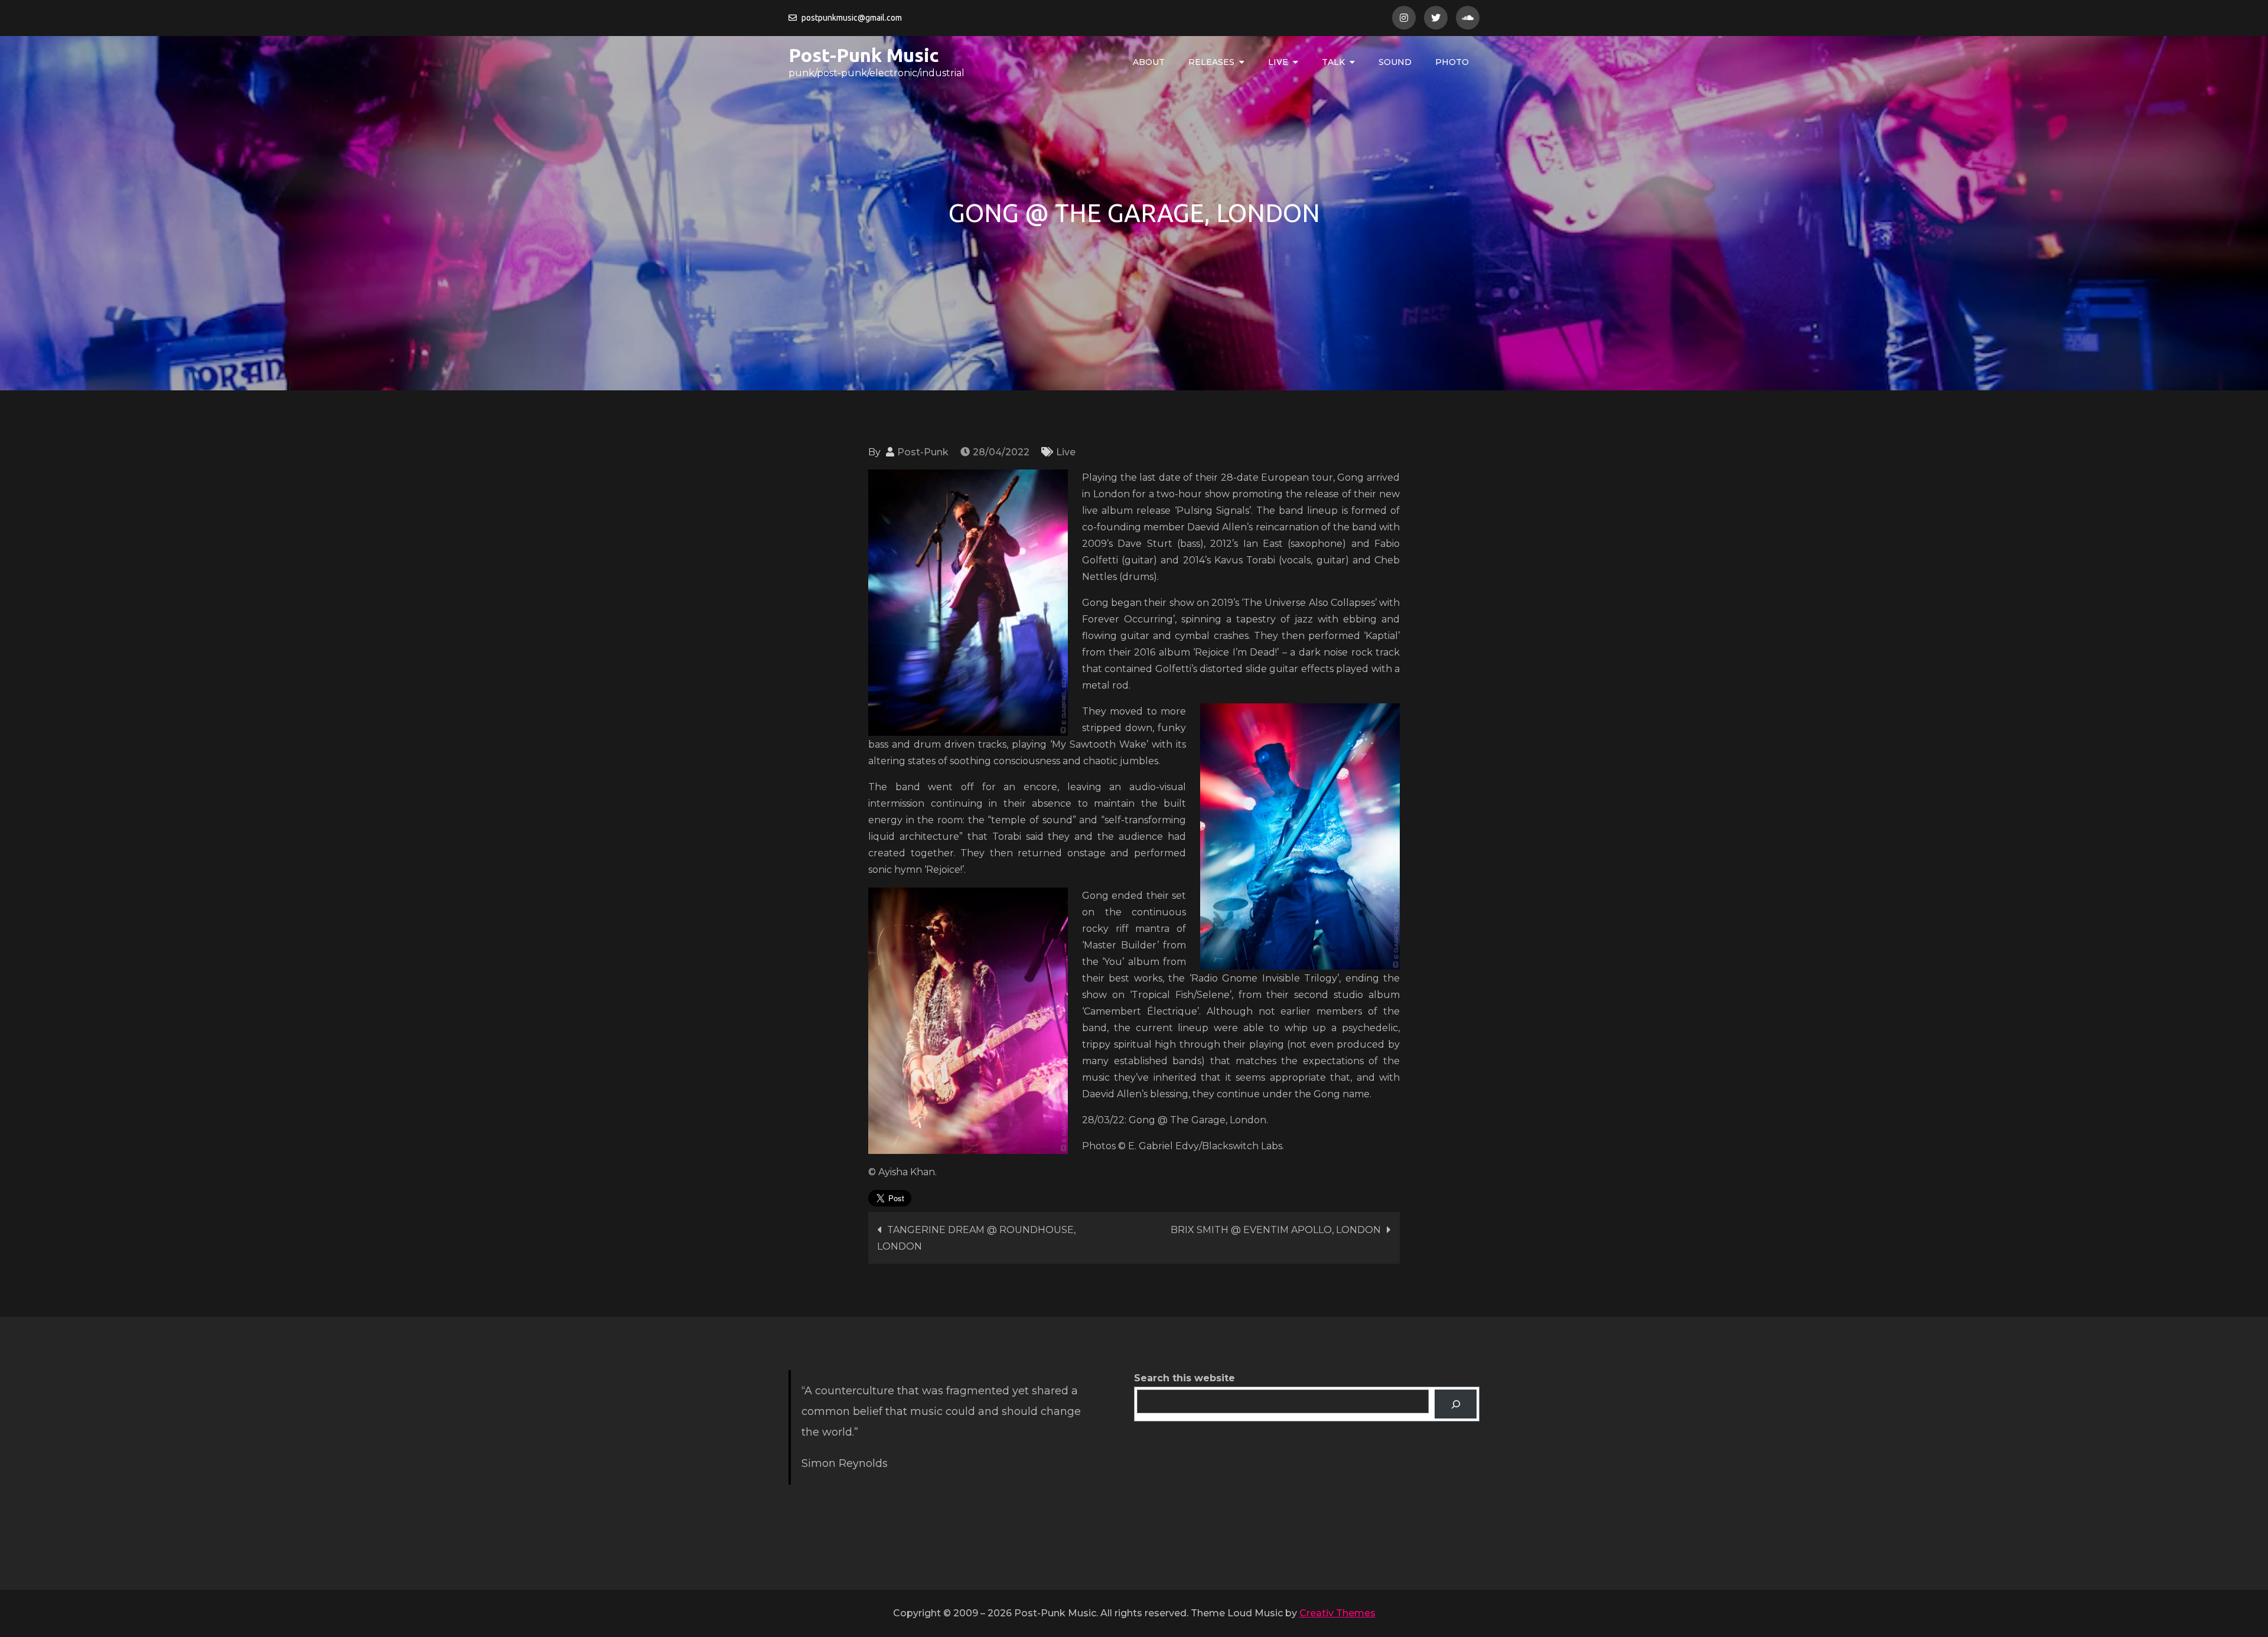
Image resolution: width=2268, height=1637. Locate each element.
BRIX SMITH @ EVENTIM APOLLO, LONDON (1276, 1230)
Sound (1395, 62)
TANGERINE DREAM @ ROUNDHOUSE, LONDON (976, 1238)
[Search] (1456, 1404)
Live (1278, 62)
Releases (1211, 62)
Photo (1452, 62)
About (1149, 62)
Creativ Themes (1337, 1613)
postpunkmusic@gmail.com (852, 18)
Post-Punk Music (864, 55)
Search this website (1184, 1378)
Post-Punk (923, 452)
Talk (1333, 62)
